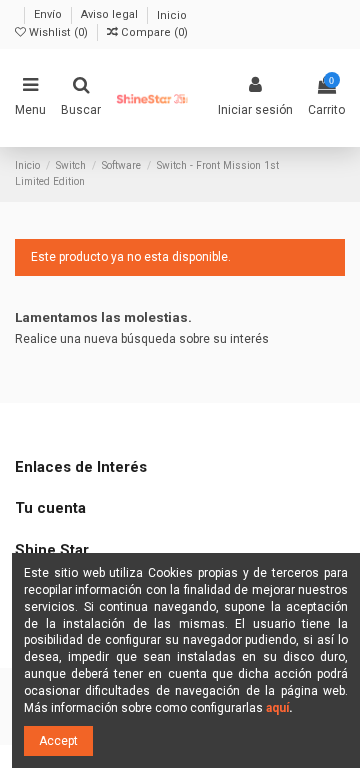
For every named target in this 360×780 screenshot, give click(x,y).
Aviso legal (111, 15)
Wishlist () (58, 32)
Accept (58, 741)
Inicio (172, 15)
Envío (49, 15)
